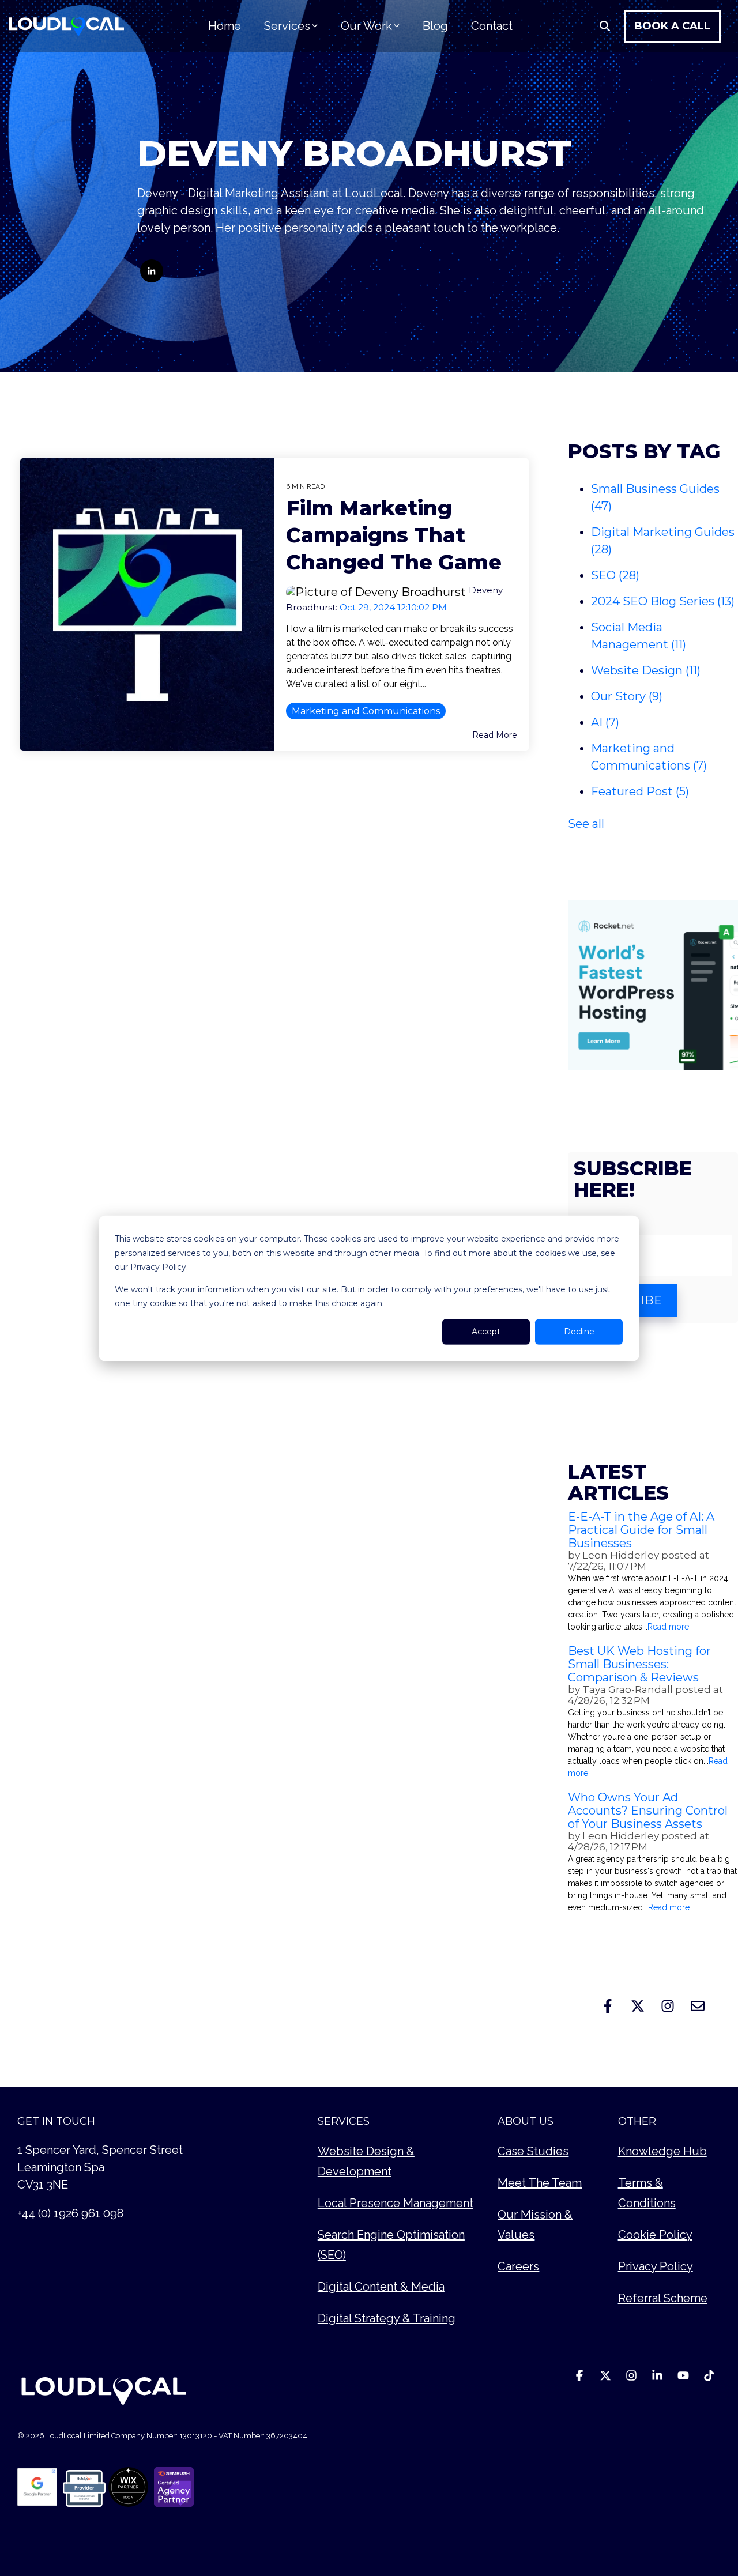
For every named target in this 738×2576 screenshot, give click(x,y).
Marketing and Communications (366, 711)
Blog (435, 26)
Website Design (646, 670)
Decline (579, 1332)
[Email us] (698, 2006)
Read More (495, 735)
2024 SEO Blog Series (663, 601)
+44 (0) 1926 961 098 (70, 2213)
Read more (668, 1627)
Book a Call (672, 26)
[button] (581, 2376)
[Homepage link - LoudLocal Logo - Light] (104, 2406)
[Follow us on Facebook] (608, 2006)
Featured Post (640, 791)
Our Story (627, 696)
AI (605, 722)
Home (225, 26)
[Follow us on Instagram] (668, 2006)
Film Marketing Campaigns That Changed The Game (394, 535)
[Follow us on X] (638, 2006)
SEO (615, 575)
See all (586, 824)
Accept (486, 1332)
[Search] (605, 26)
